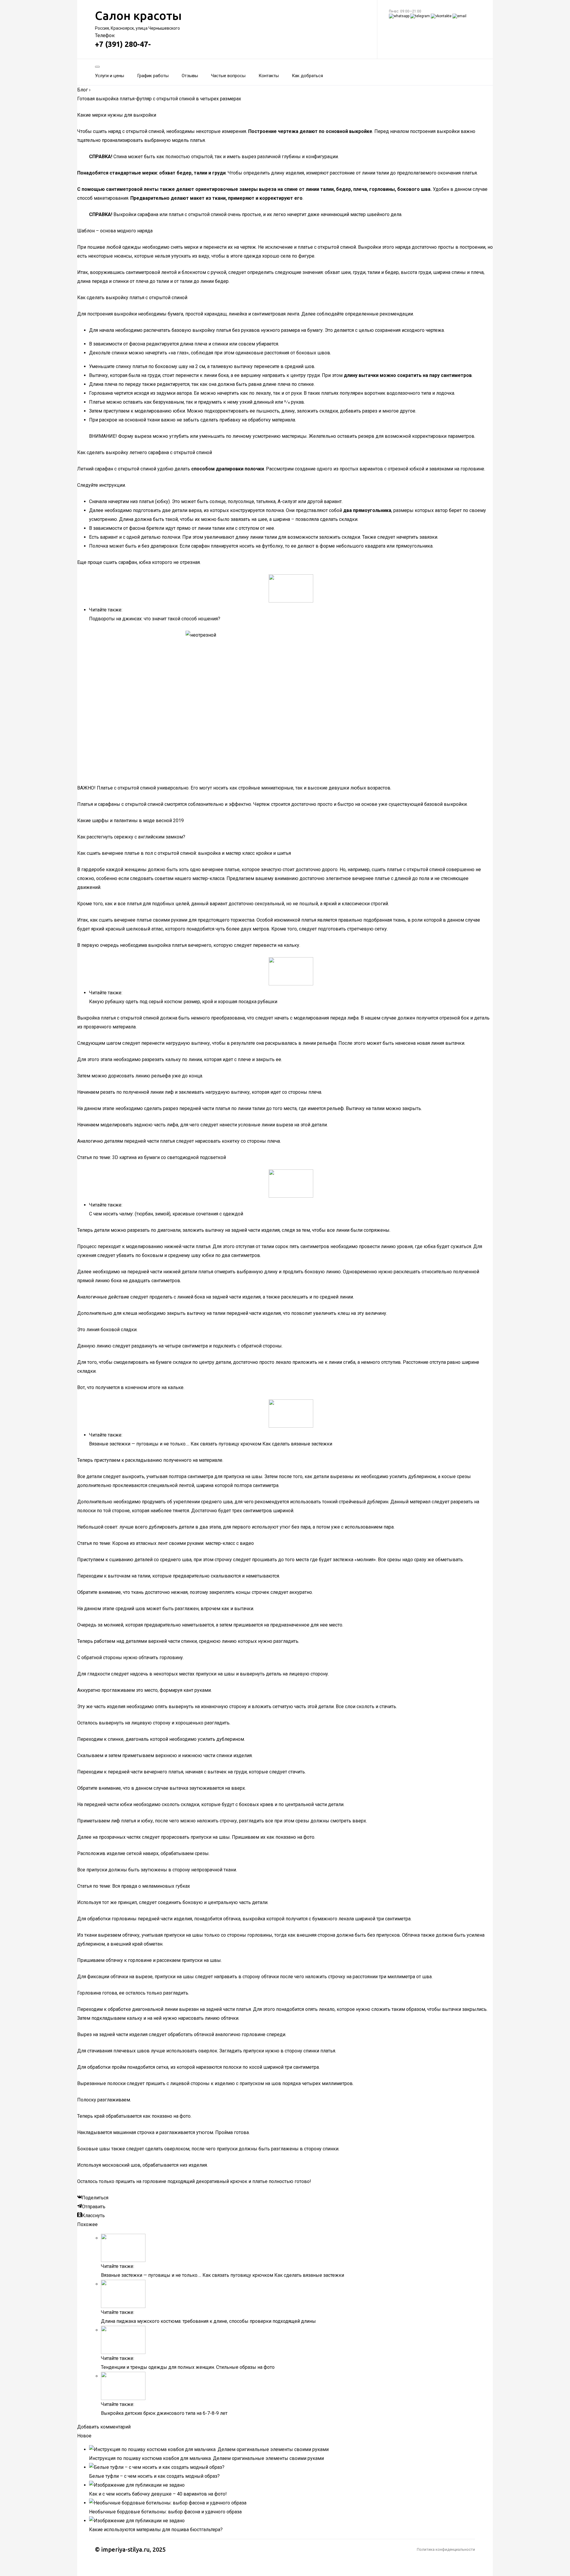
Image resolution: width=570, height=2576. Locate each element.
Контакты (269, 76)
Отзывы (190, 76)
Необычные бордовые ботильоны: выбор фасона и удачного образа (165, 2512)
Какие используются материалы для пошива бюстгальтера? (156, 2530)
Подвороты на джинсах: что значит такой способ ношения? (155, 619)
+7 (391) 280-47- (123, 44)
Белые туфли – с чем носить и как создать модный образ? (154, 2476)
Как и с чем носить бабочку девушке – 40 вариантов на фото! (158, 2494)
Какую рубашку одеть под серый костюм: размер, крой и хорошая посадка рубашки (183, 1002)
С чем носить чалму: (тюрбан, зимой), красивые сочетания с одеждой (166, 1214)
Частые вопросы (228, 76)
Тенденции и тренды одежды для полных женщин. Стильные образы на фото (188, 2367)
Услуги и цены (110, 76)
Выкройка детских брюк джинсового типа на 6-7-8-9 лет (164, 2413)
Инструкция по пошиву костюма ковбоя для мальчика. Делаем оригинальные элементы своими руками (206, 2458)
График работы (153, 76)
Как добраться (307, 76)
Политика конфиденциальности (446, 2549)
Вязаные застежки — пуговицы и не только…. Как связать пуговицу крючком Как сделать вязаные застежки (211, 1444)
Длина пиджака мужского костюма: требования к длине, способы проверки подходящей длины (208, 2321)
